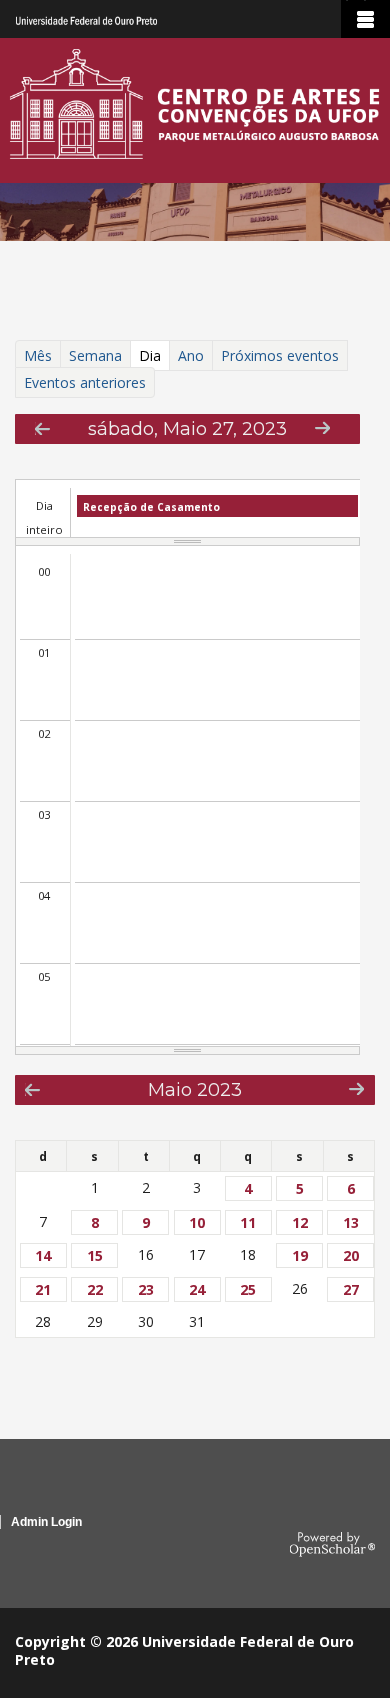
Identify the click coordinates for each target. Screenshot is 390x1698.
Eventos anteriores (85, 382)
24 (197, 1289)
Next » (322, 427)
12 (300, 1222)
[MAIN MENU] (365, 19)
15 (95, 1255)
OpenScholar (332, 1545)
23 (146, 1289)
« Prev (42, 428)
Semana (95, 355)
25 (248, 1289)
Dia (153, 358)
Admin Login (46, 1522)
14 (43, 1255)
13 (351, 1222)
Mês (38, 355)
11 (248, 1222)
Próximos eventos (280, 355)
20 (351, 1255)
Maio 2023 (195, 1089)
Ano (191, 355)
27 (351, 1289)
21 (43, 1289)
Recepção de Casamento (151, 507)
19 (300, 1255)
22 (95, 1289)
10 (197, 1222)
